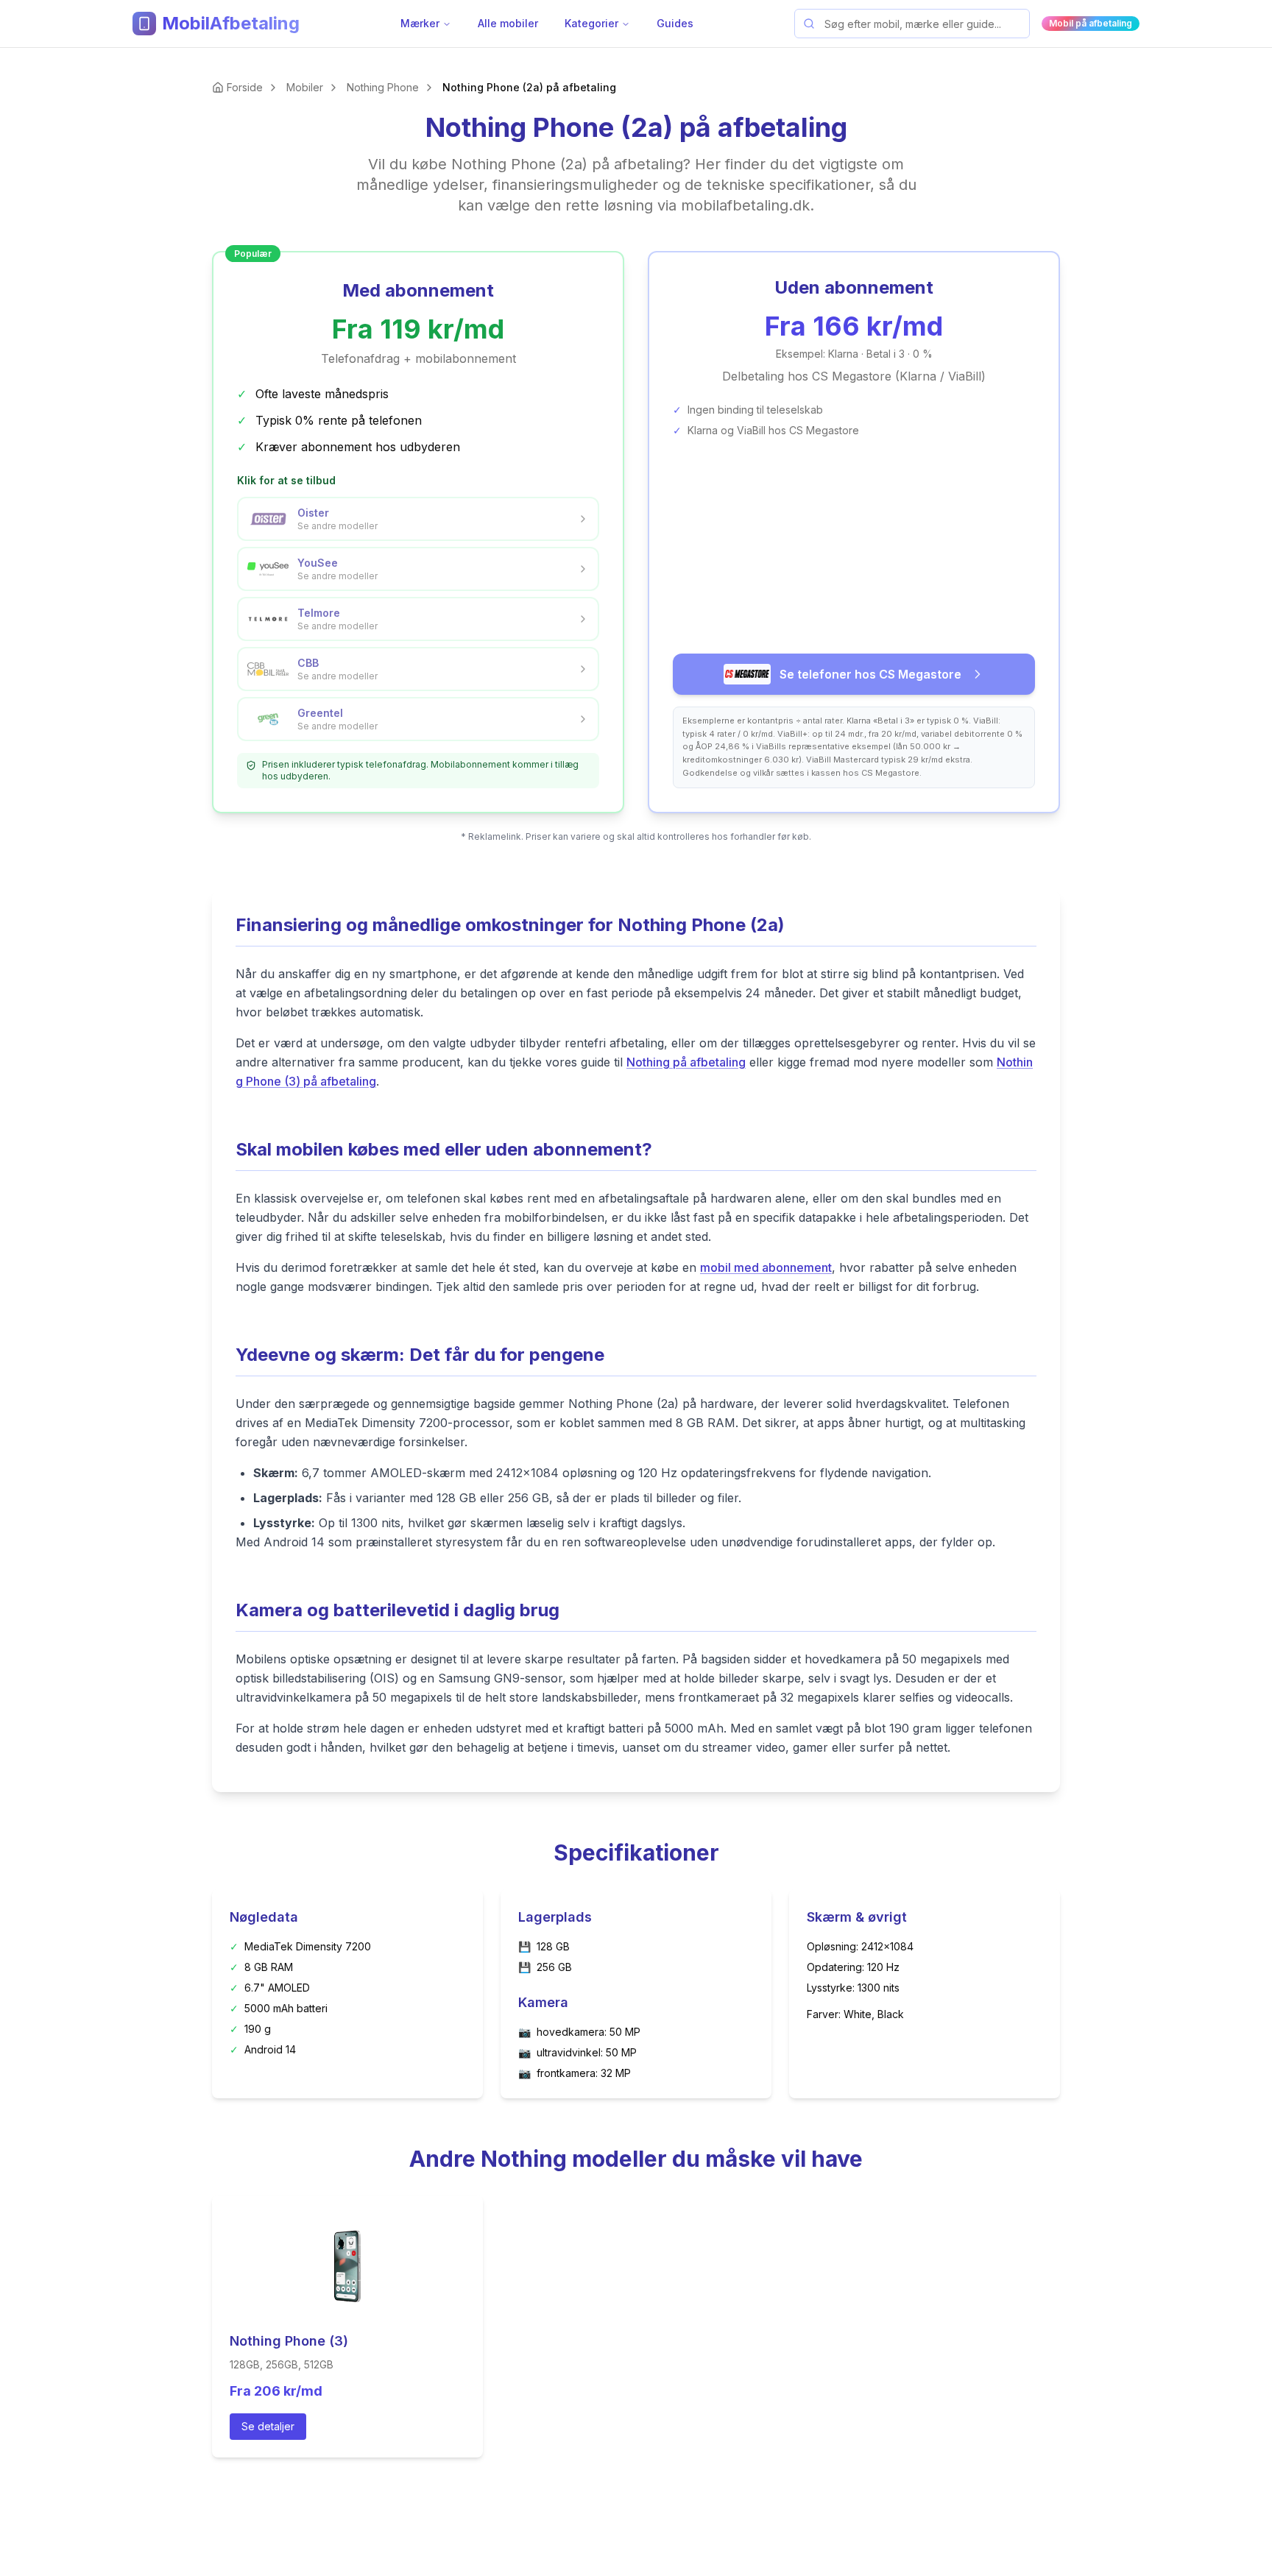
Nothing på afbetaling (686, 1062)
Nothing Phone (383, 87)
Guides (675, 23)
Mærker (420, 23)
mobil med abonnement (766, 1267)
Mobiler (305, 87)
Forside (245, 87)
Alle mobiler (508, 23)
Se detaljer (268, 2426)
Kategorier (591, 23)
